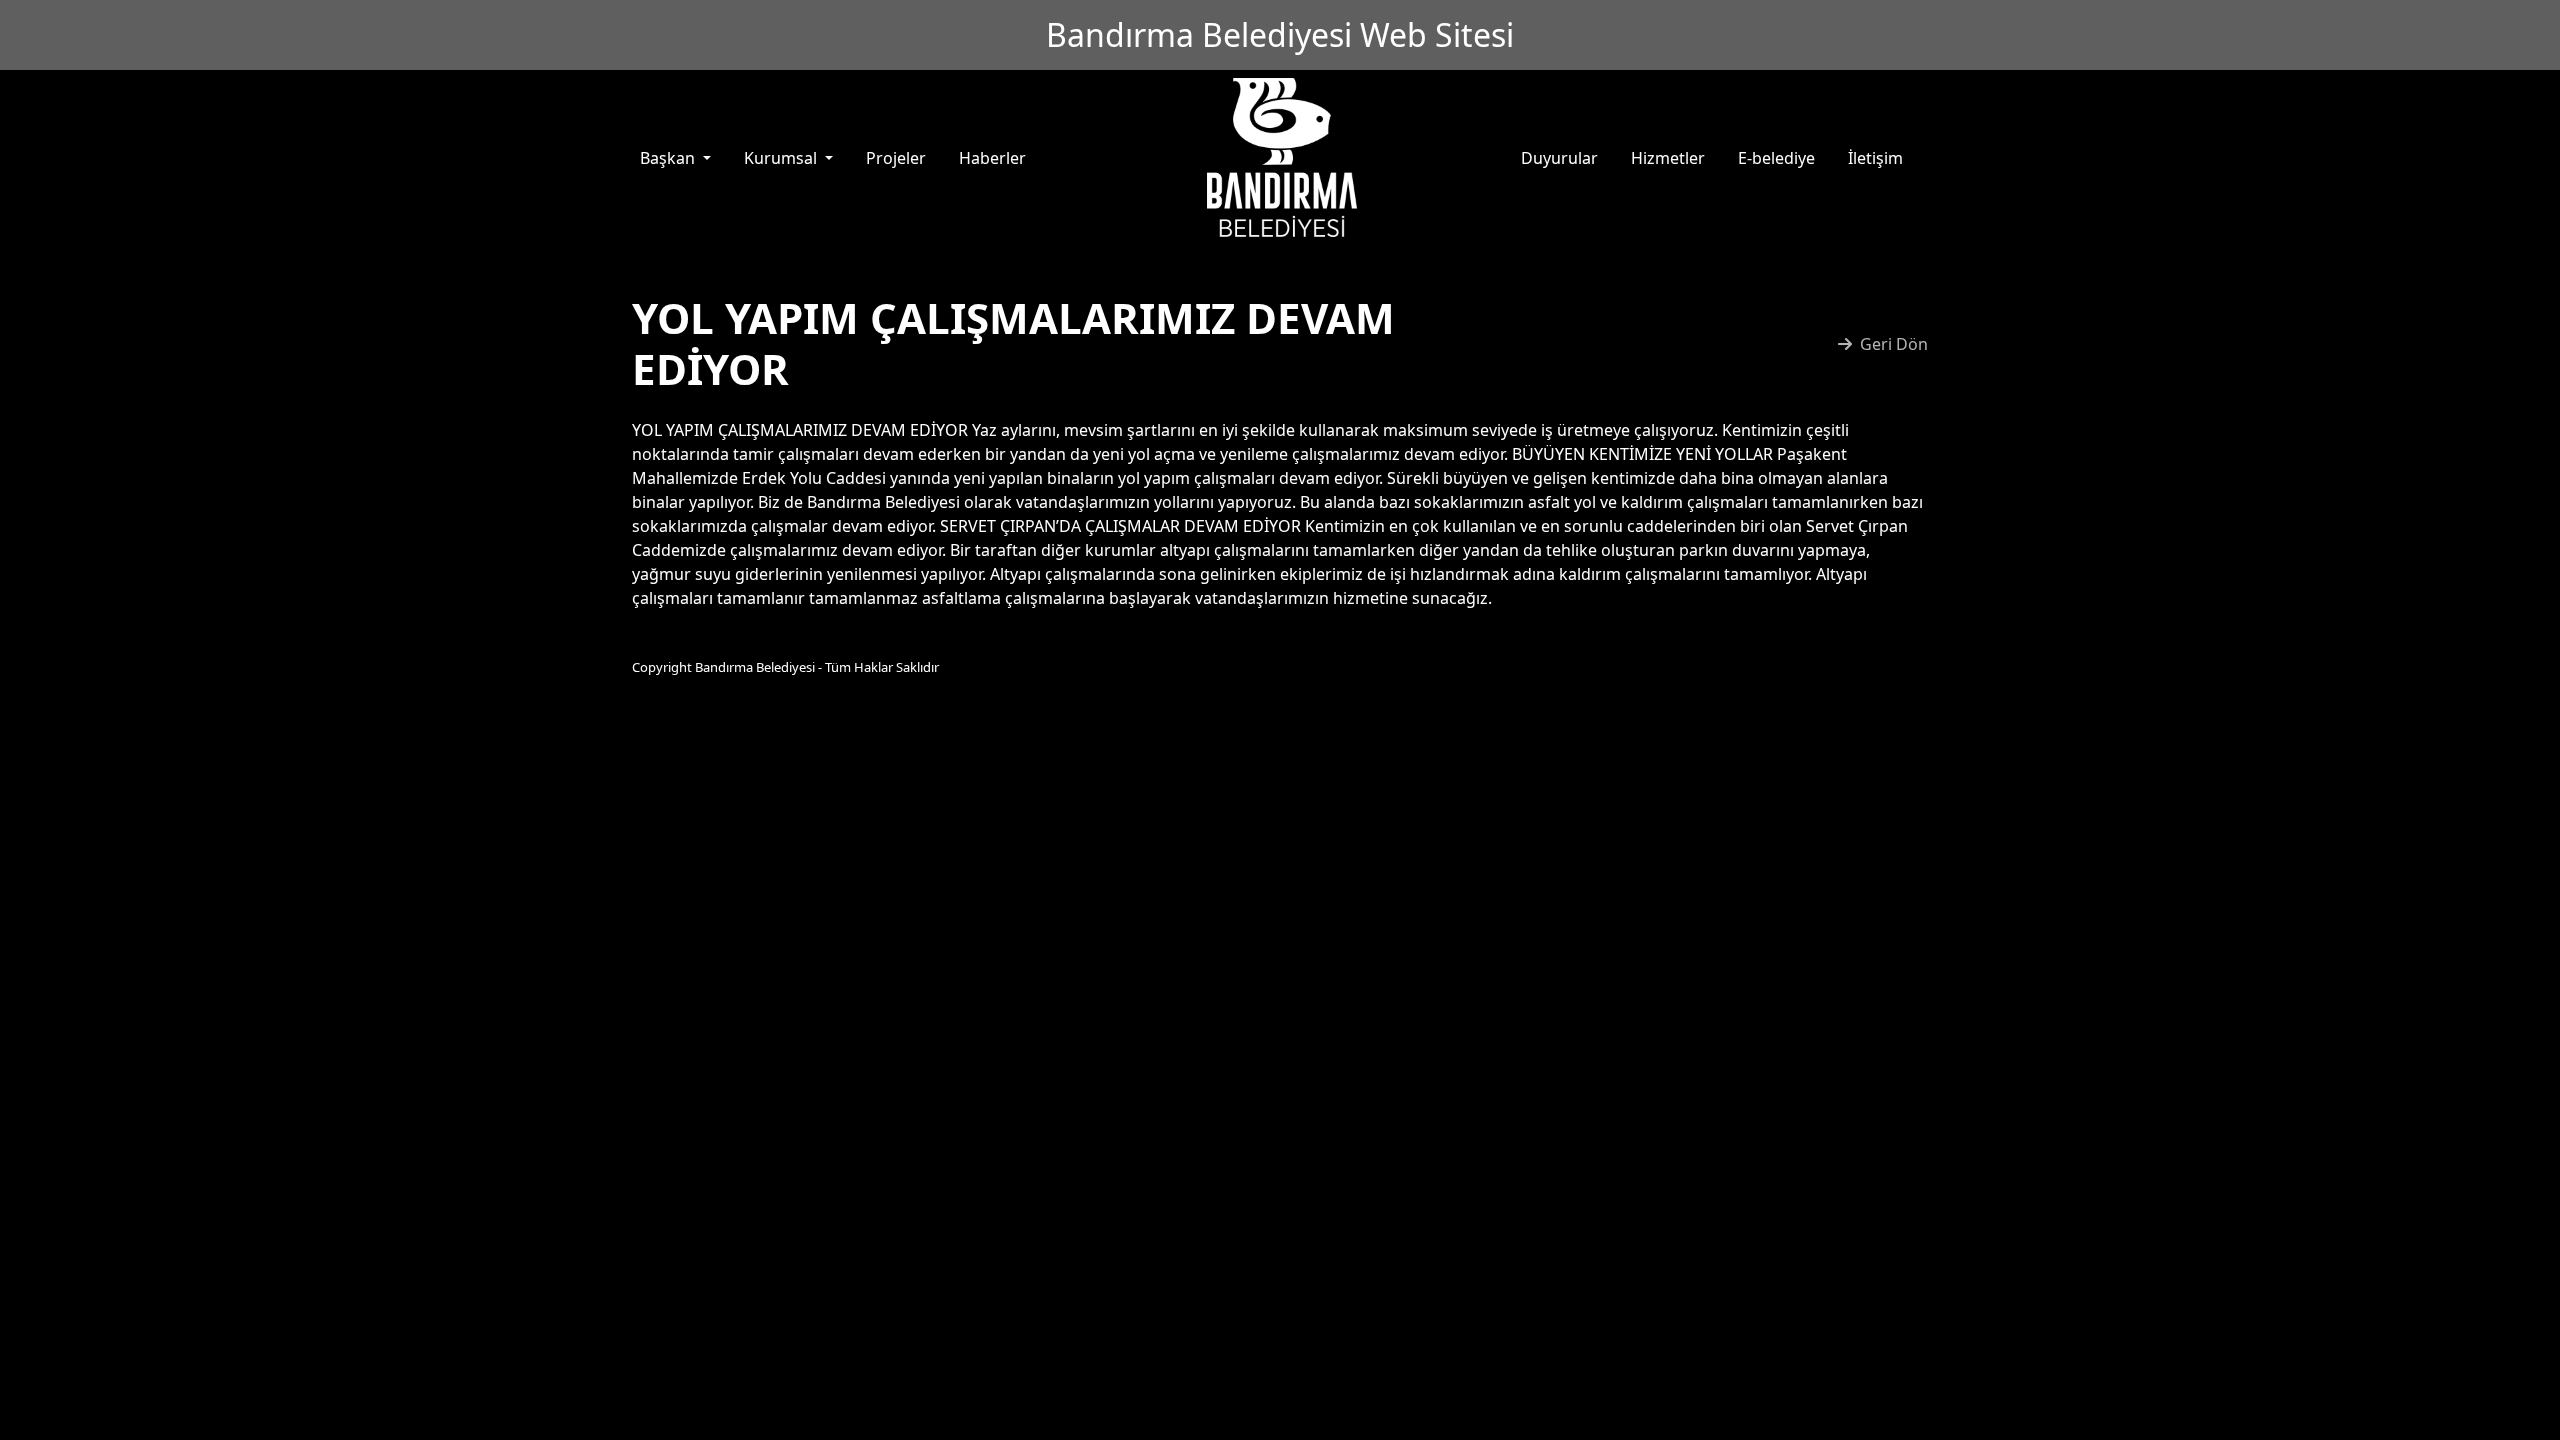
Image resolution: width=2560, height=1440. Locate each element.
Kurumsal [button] (782, 158)
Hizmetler (1668, 158)
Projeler (896, 158)
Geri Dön (1894, 344)
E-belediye (1776, 158)
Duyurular (1559, 158)
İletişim (1875, 158)
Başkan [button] (669, 158)
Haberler (992, 158)
